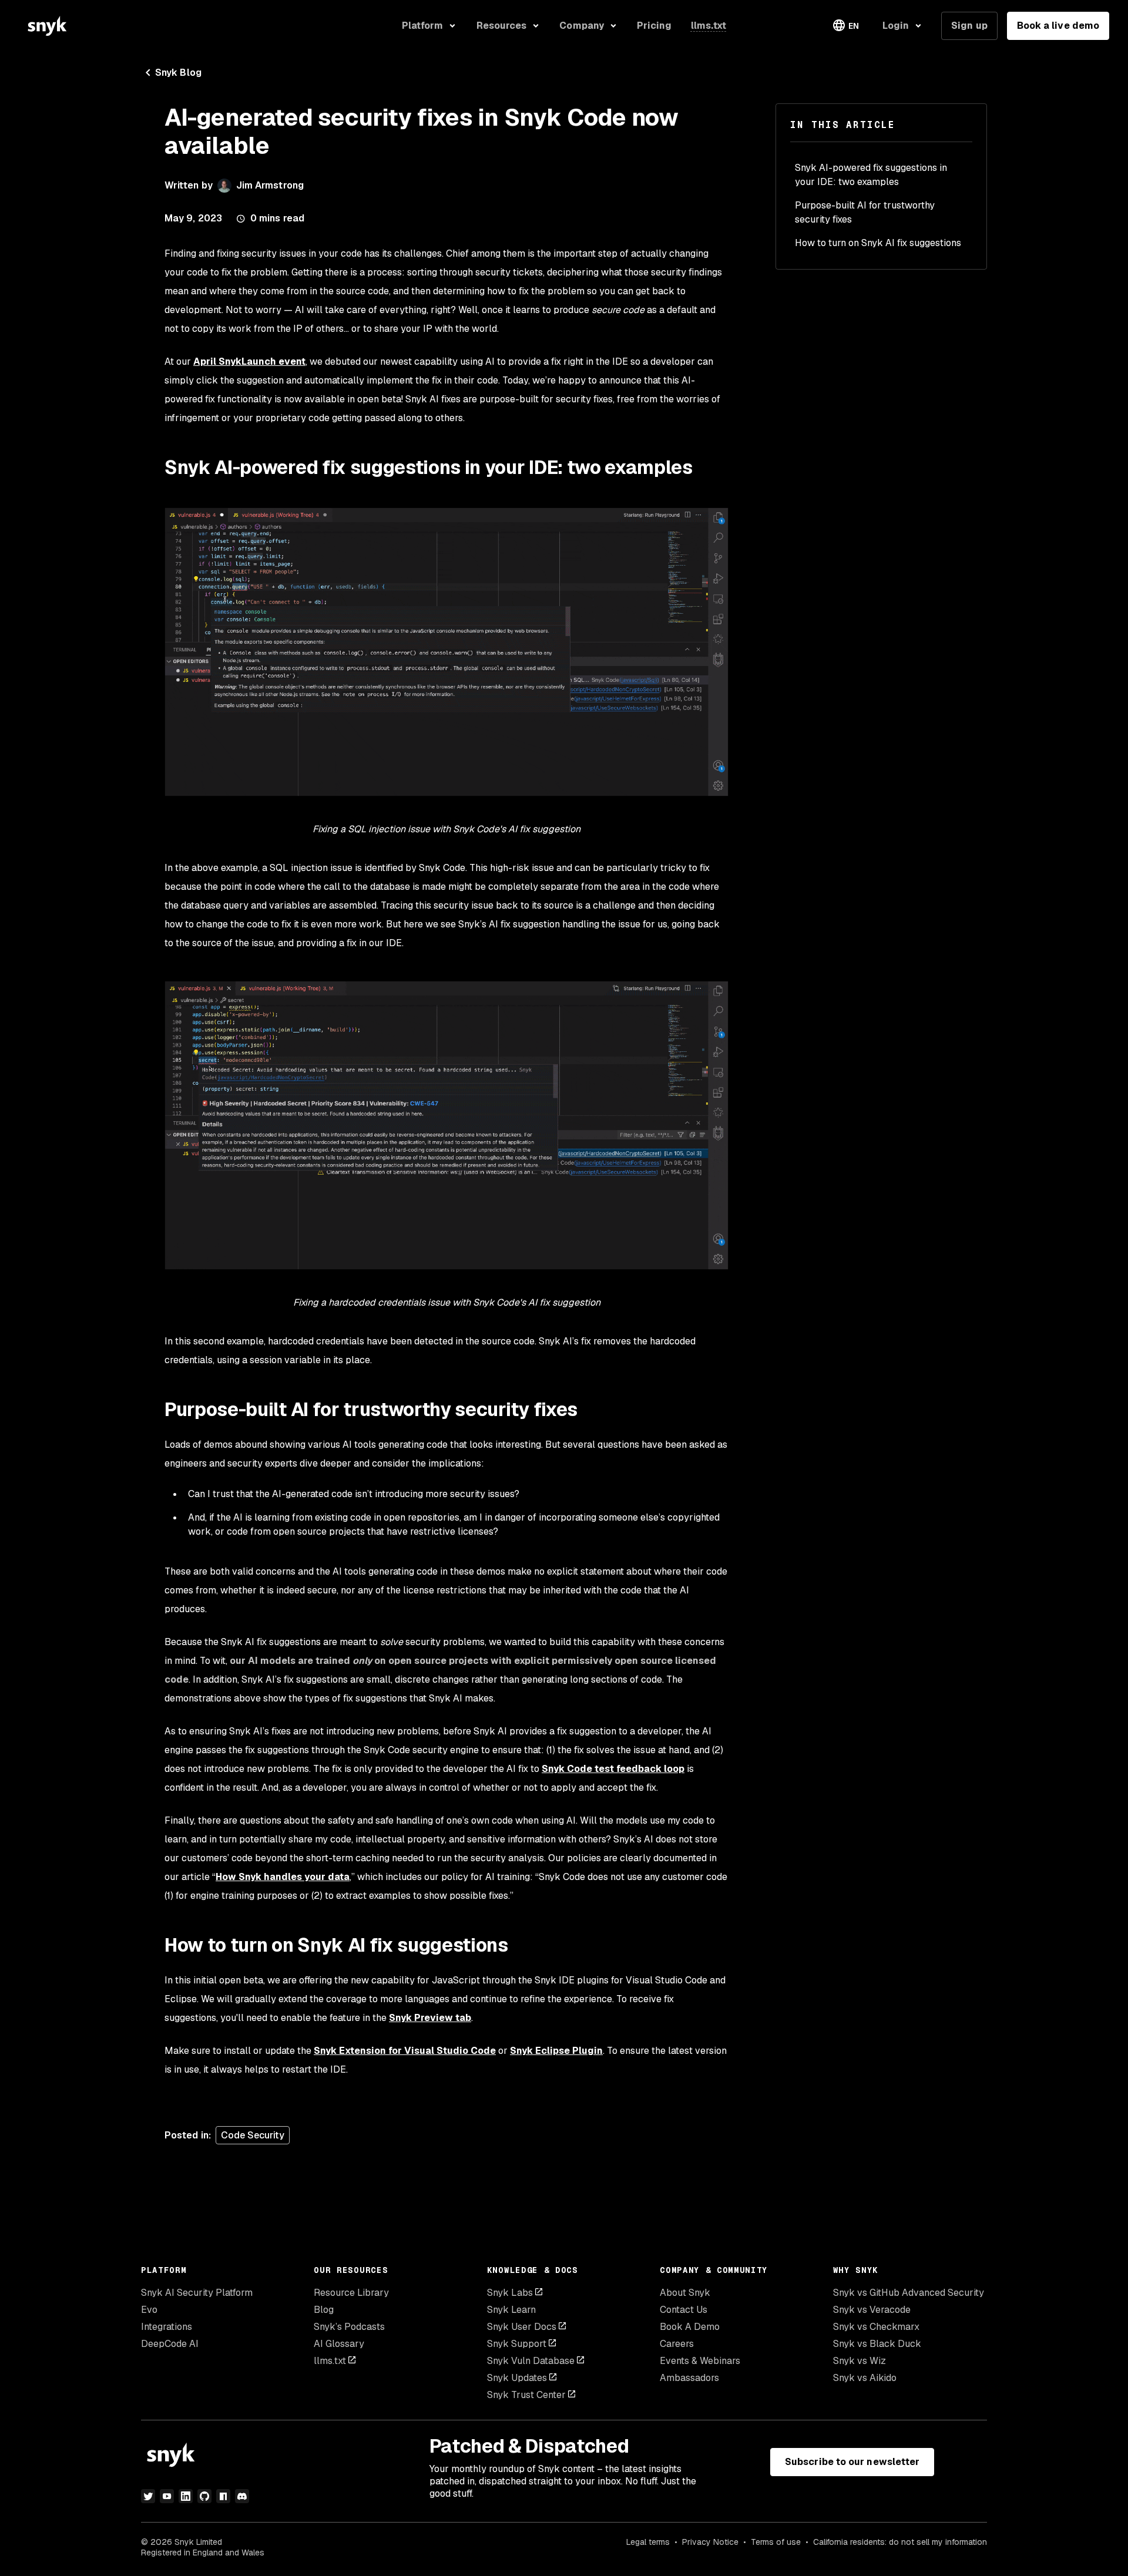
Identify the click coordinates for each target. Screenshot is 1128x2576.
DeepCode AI (170, 2344)
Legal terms (648, 2542)
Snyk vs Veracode (872, 2310)
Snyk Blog (178, 73)
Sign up (969, 26)
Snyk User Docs (522, 2327)
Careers (677, 2344)
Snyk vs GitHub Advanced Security (909, 2293)
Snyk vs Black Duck (877, 2344)
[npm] (223, 2496)
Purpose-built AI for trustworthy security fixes (865, 212)
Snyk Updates (517, 2378)
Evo (149, 2310)
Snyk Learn (511, 2310)
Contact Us (684, 2310)
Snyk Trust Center (526, 2395)
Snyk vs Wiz (860, 2361)
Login (896, 26)
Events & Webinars (700, 2361)
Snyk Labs (510, 2293)
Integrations (167, 2327)
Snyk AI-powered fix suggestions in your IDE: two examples (871, 175)
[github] (204, 2496)
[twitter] (148, 2496)
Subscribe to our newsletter (852, 2462)
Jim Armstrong (270, 185)
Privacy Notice (710, 2542)
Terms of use (776, 2542)
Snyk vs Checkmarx (876, 2327)
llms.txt (330, 2361)
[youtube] (167, 2496)
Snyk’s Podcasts (349, 2327)
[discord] (242, 2496)
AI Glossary (339, 2344)
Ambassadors (689, 2378)
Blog (324, 2310)
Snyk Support (517, 2344)
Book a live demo (1058, 26)
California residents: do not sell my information (900, 2542)
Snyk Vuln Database (531, 2361)
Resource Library (351, 2293)
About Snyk (685, 2293)
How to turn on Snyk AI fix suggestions (878, 243)
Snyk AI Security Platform (197, 2293)
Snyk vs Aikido (865, 2378)
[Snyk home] (47, 26)
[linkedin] (186, 2496)
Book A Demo (690, 2327)
